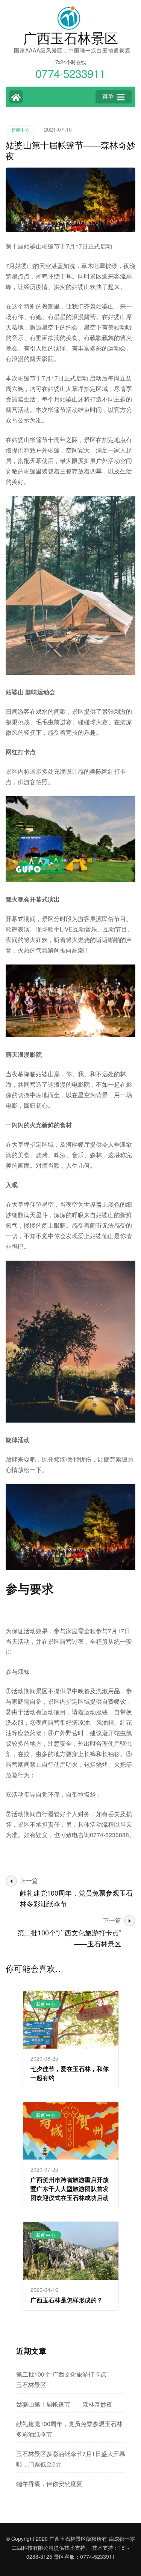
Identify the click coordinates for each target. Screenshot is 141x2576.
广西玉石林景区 (71, 38)
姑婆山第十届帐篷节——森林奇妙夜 (64, 2404)
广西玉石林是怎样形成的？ (67, 2300)
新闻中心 (20, 130)
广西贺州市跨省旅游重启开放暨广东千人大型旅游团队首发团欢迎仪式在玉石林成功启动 (70, 2189)
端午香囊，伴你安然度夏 (49, 2484)
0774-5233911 (98, 2557)
